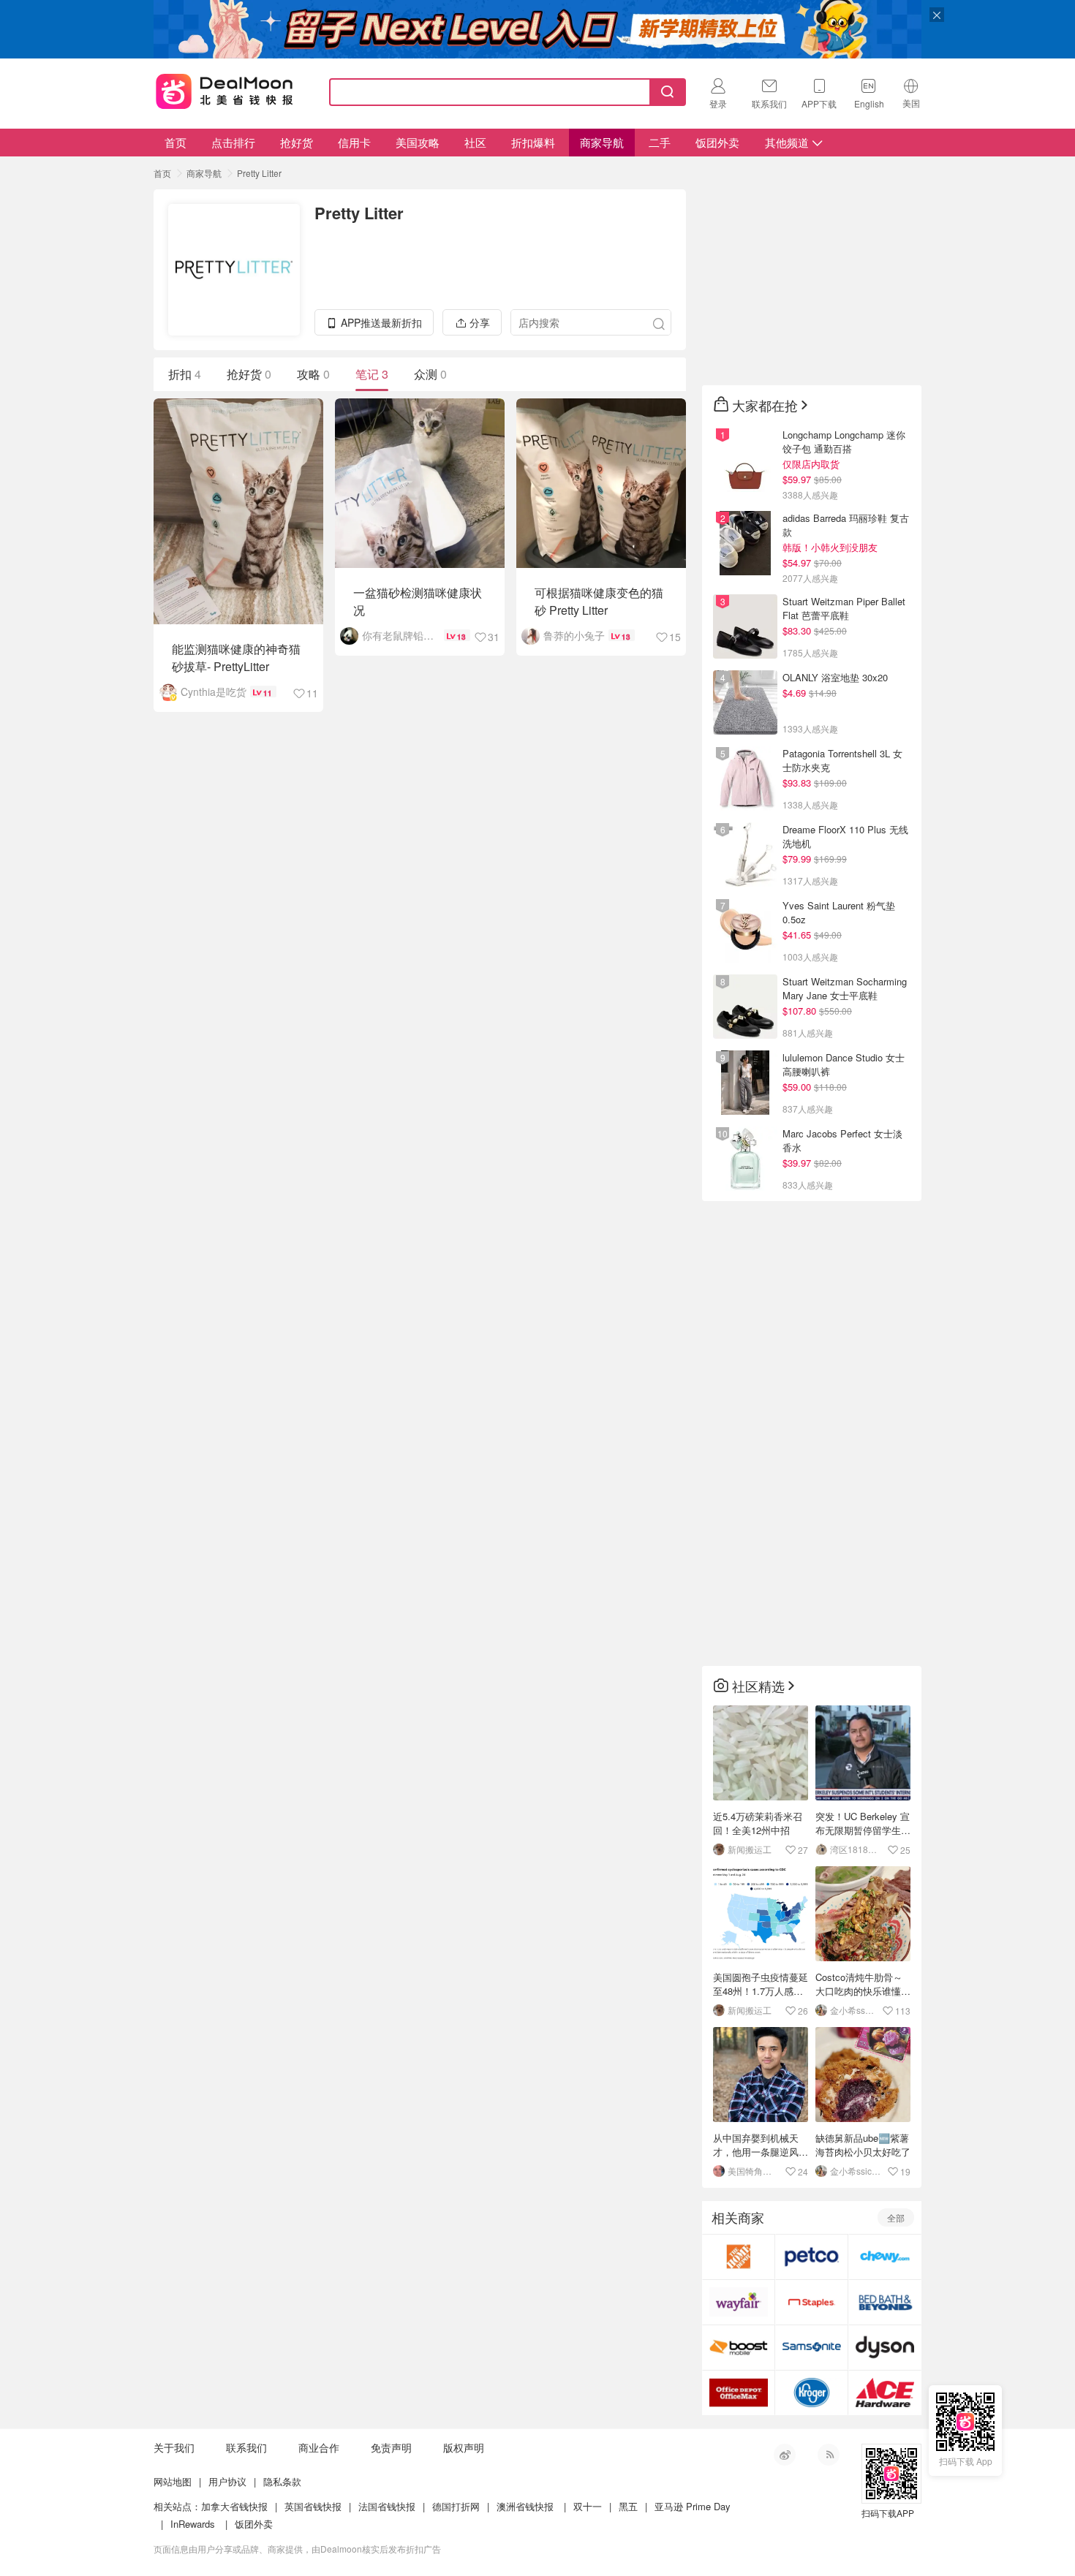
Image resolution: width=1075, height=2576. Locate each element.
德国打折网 (456, 2506)
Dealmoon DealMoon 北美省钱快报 (225, 89)
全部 (896, 2217)
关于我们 (174, 2447)
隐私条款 (282, 2481)
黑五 (628, 2506)
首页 (176, 142)
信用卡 (354, 142)
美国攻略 (418, 142)
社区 (475, 142)
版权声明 (464, 2447)
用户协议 (227, 2481)
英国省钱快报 (313, 2506)
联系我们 (246, 2447)
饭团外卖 (717, 142)
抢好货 (297, 142)
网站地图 (173, 2481)
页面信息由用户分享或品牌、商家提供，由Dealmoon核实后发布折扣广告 (297, 2549)
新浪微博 (785, 2455)
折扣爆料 (533, 142)
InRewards (193, 2524)
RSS (829, 2455)
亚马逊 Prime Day (693, 2506)
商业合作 (319, 2447)
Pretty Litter (259, 173)
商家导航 (602, 142)
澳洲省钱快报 (525, 2506)
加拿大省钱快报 (234, 2506)
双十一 (588, 2506)
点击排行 (233, 142)
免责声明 (391, 2447)
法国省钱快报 (387, 2506)
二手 (660, 142)
